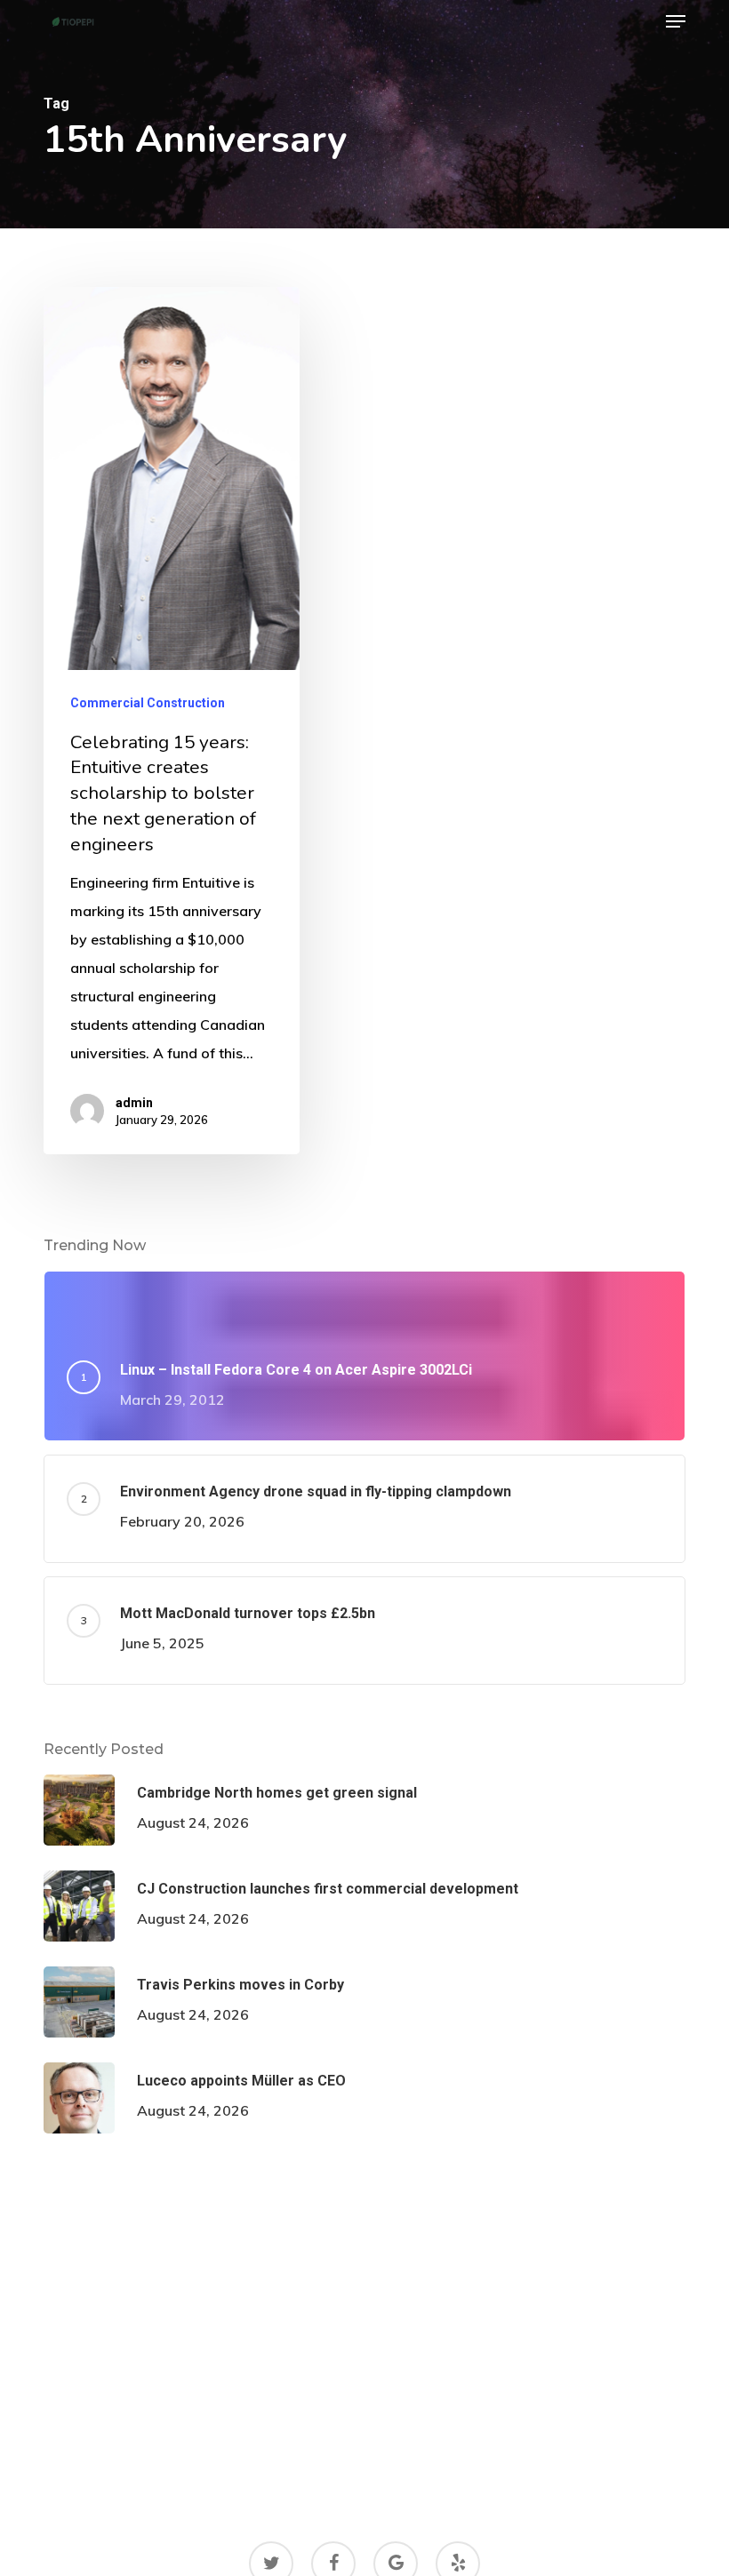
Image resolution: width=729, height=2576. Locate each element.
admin (134, 1103)
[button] (676, 21)
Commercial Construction (148, 703)
